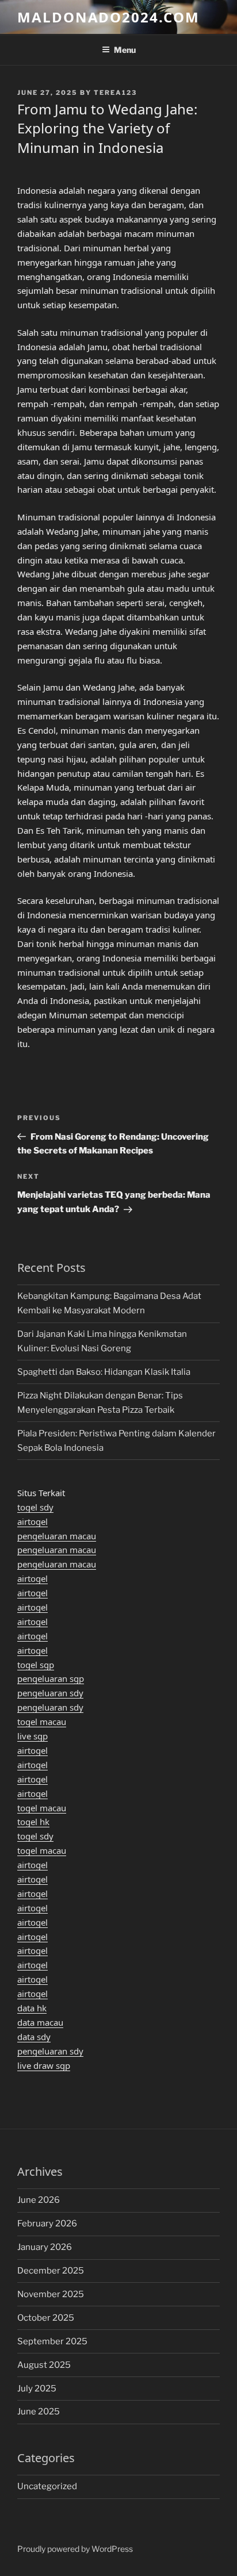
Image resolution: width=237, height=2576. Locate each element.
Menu (125, 50)
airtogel (33, 1521)
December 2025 (51, 2271)
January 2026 (45, 2247)
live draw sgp (44, 2065)
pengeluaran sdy (50, 1693)
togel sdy (35, 1507)
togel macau (42, 1722)
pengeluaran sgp (51, 1678)
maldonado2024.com (108, 17)
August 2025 (44, 2365)
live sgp (33, 1736)
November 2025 (51, 2294)
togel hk (33, 1822)
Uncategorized (47, 2486)
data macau (40, 2022)
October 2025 (46, 2318)
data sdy (34, 2037)
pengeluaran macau (57, 1536)
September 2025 (52, 2341)
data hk (32, 2008)
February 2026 (47, 2224)
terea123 (115, 93)
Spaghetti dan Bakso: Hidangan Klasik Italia (104, 1372)
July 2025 (37, 2389)
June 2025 (39, 2412)
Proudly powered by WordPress (75, 2549)
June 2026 (39, 2200)
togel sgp (36, 1665)
